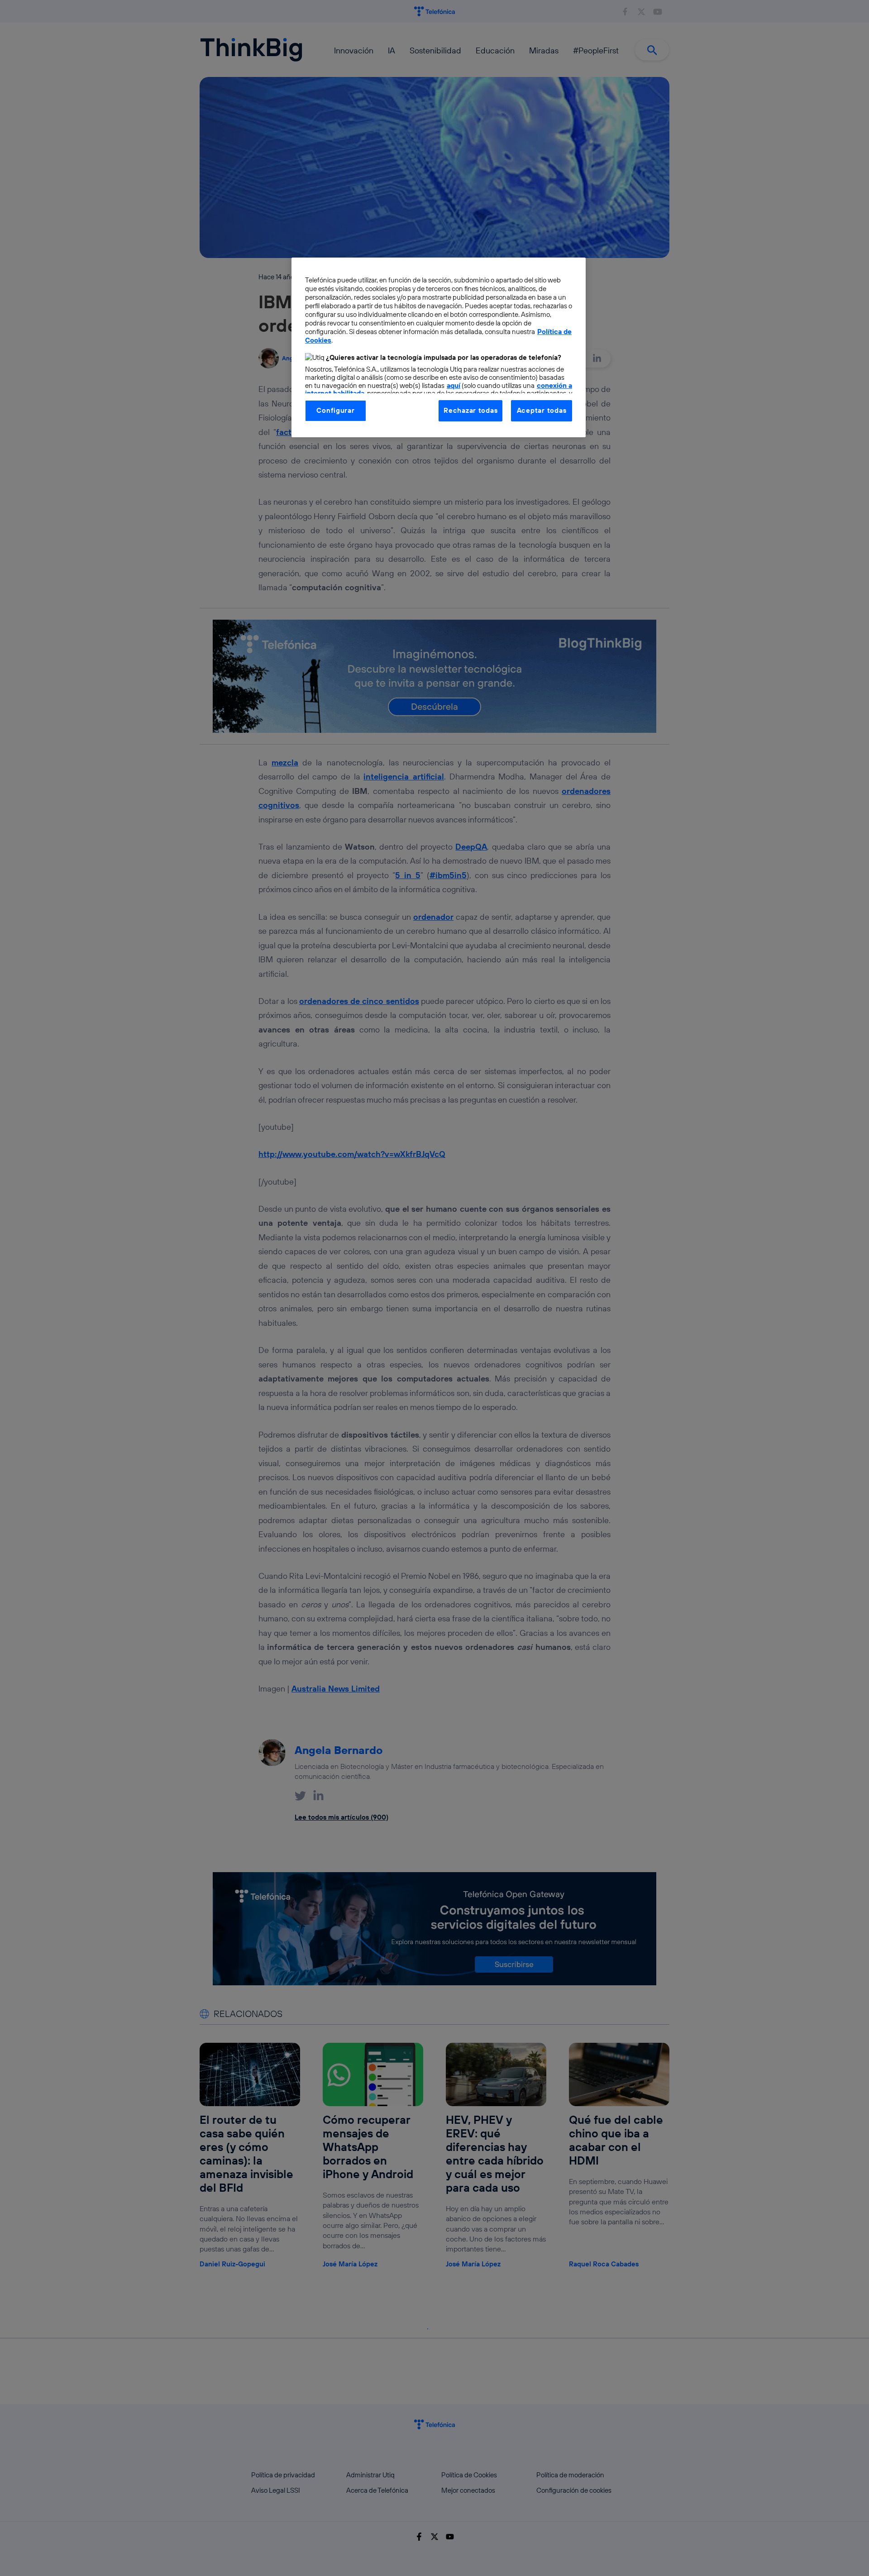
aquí (454, 385)
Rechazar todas (470, 410)
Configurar (335, 410)
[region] (439, 347)
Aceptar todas (542, 410)
